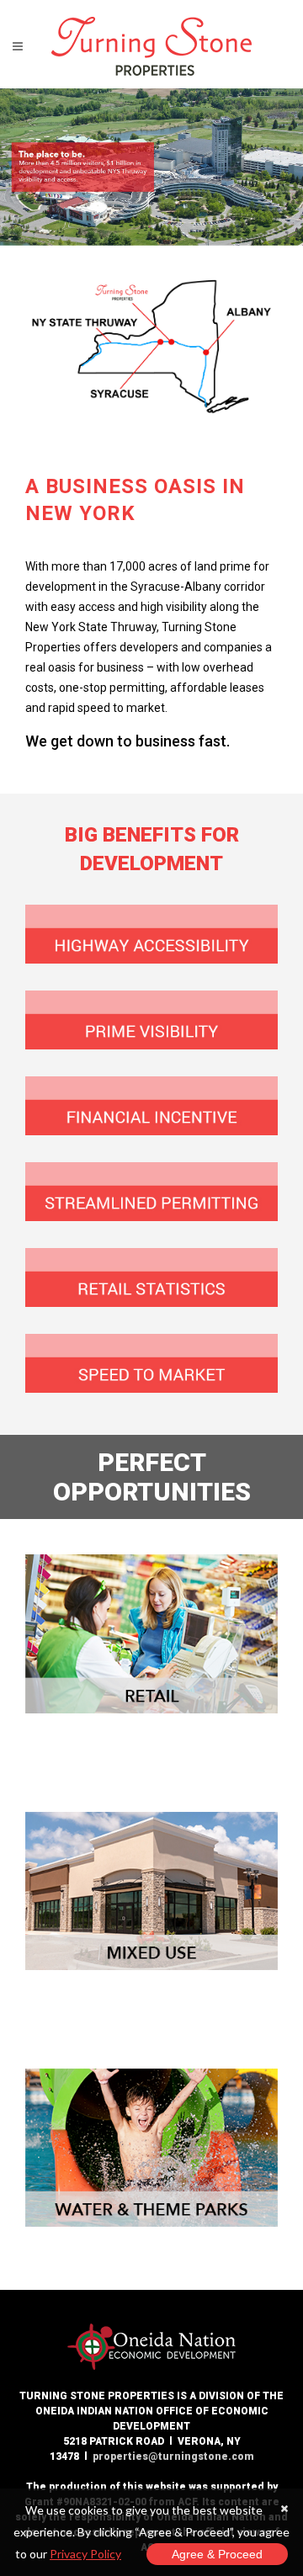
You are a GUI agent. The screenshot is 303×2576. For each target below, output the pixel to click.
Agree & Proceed (217, 2554)
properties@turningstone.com (173, 2456)
